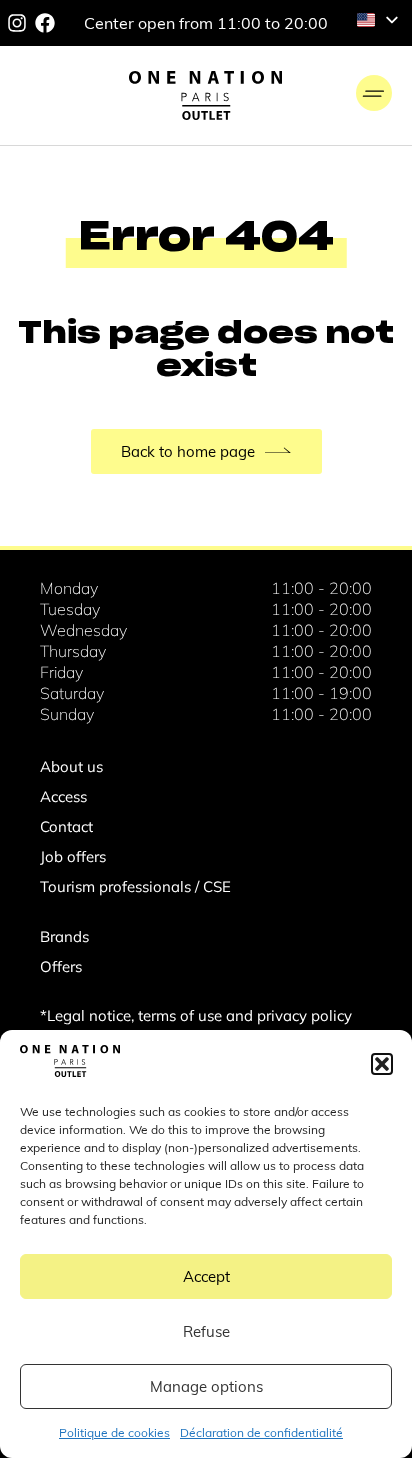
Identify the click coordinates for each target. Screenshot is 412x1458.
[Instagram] (17, 23)
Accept (206, 1276)
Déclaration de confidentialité (261, 1432)
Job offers (73, 856)
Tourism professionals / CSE (135, 886)
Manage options (206, 1386)
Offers (61, 966)
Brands (64, 936)
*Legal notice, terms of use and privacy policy (196, 1015)
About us (71, 766)
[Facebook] (45, 23)
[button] (382, 1064)
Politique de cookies (114, 1432)
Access (63, 796)
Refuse (206, 1331)
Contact (66, 826)
